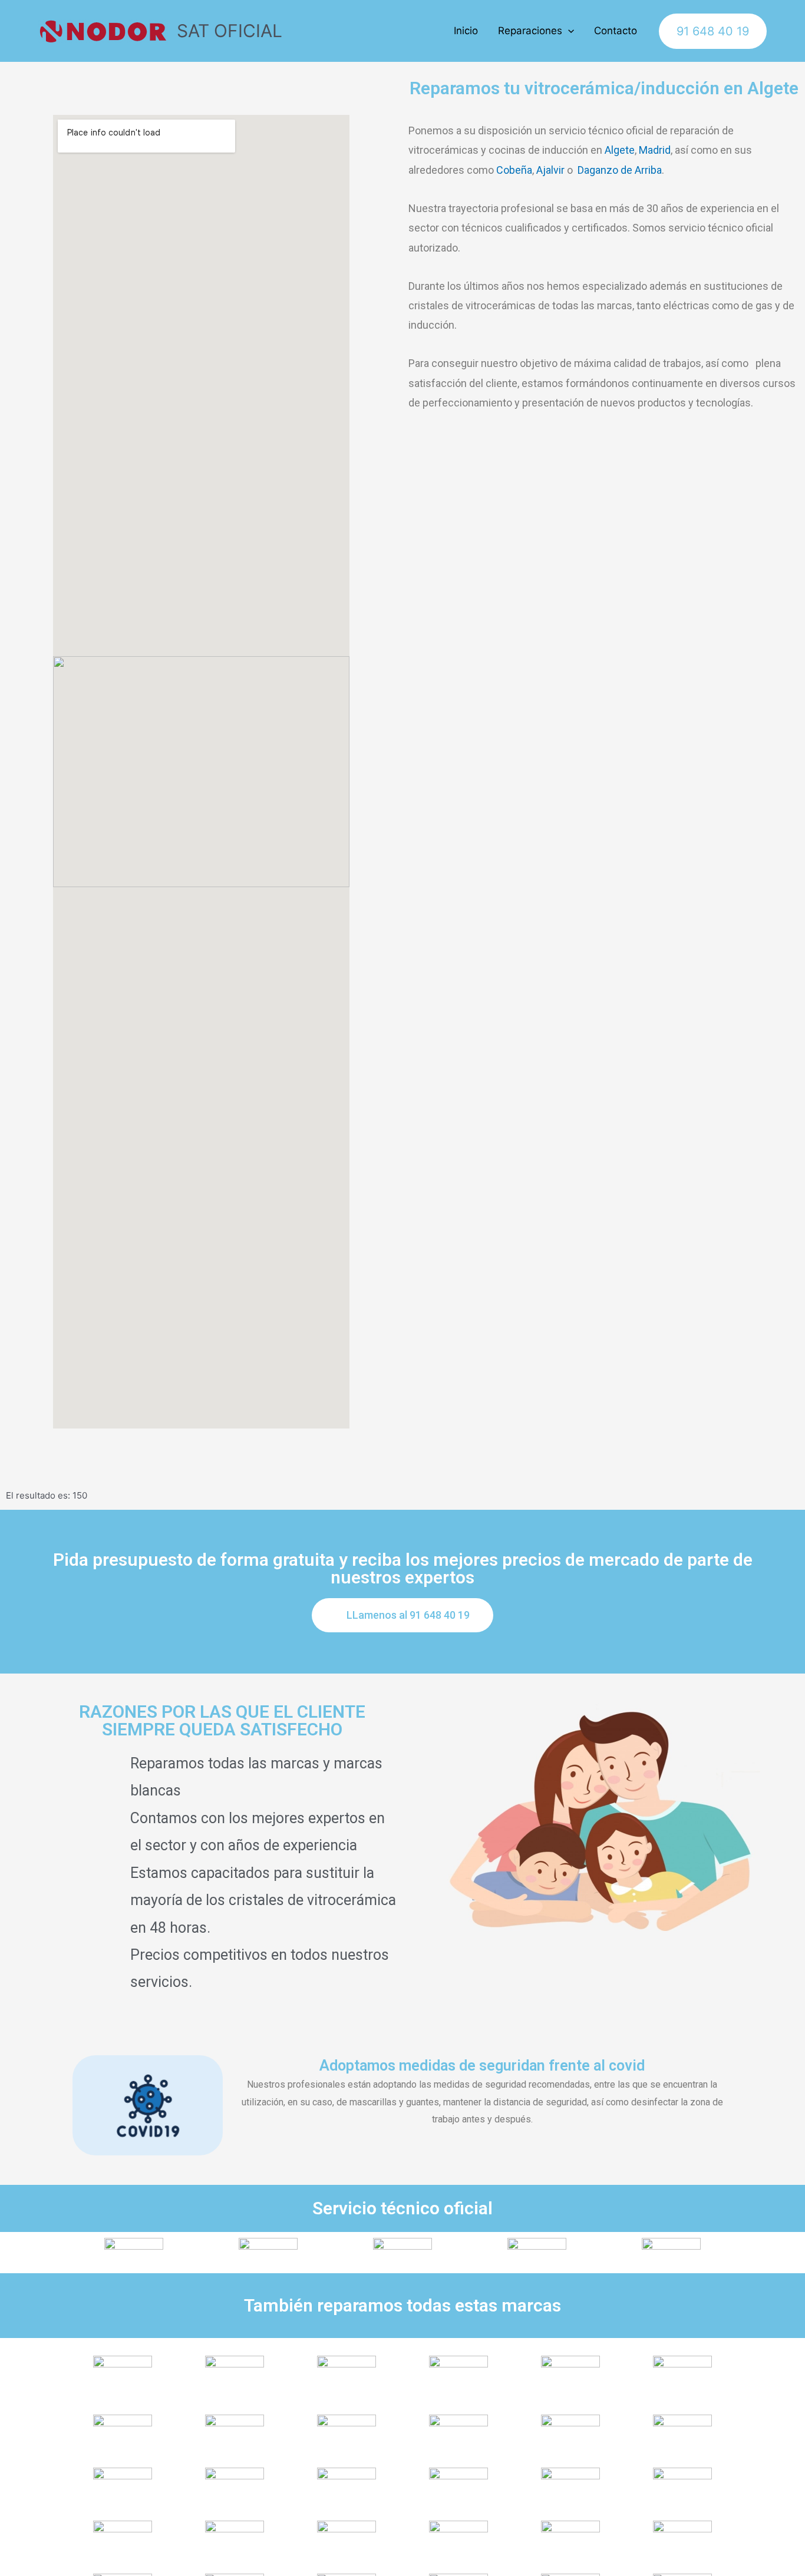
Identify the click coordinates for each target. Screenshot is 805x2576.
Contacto (616, 31)
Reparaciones (530, 31)
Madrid (655, 150)
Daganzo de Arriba (620, 170)
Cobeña (514, 170)
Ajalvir (550, 170)
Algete (620, 150)
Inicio (466, 31)
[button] (402, 1615)
